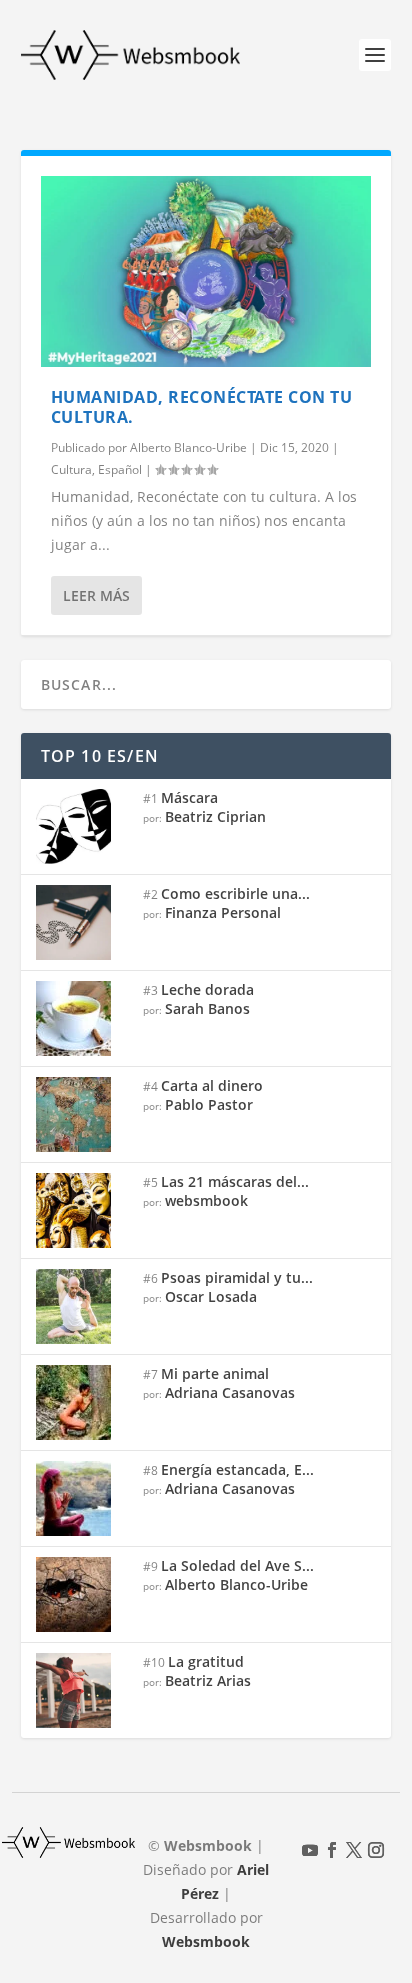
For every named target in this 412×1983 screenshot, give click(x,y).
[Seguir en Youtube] (310, 1850)
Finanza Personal (223, 912)
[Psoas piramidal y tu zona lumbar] (81, 1306)
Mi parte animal (215, 1373)
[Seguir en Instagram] (376, 1850)
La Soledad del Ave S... (237, 1565)
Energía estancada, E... (237, 1469)
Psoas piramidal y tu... (237, 1277)
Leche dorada (207, 989)
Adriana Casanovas (230, 1392)
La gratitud (206, 1661)
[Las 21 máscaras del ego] (81, 1210)
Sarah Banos (207, 1008)
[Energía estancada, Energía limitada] (81, 1498)
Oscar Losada (211, 1296)
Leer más (96, 595)
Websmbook (206, 1941)
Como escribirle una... (235, 893)
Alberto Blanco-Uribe (188, 447)
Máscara (189, 797)
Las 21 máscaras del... (235, 1181)
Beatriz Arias (208, 1680)
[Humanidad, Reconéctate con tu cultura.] (206, 271)
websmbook (206, 1200)
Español (120, 469)
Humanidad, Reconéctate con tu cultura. (202, 407)
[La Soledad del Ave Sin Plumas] (81, 1594)
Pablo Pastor (209, 1104)
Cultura (71, 469)
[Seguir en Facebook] (332, 1850)
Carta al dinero (212, 1085)
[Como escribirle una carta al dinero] (81, 922)
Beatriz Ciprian (215, 816)
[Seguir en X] (354, 1850)
